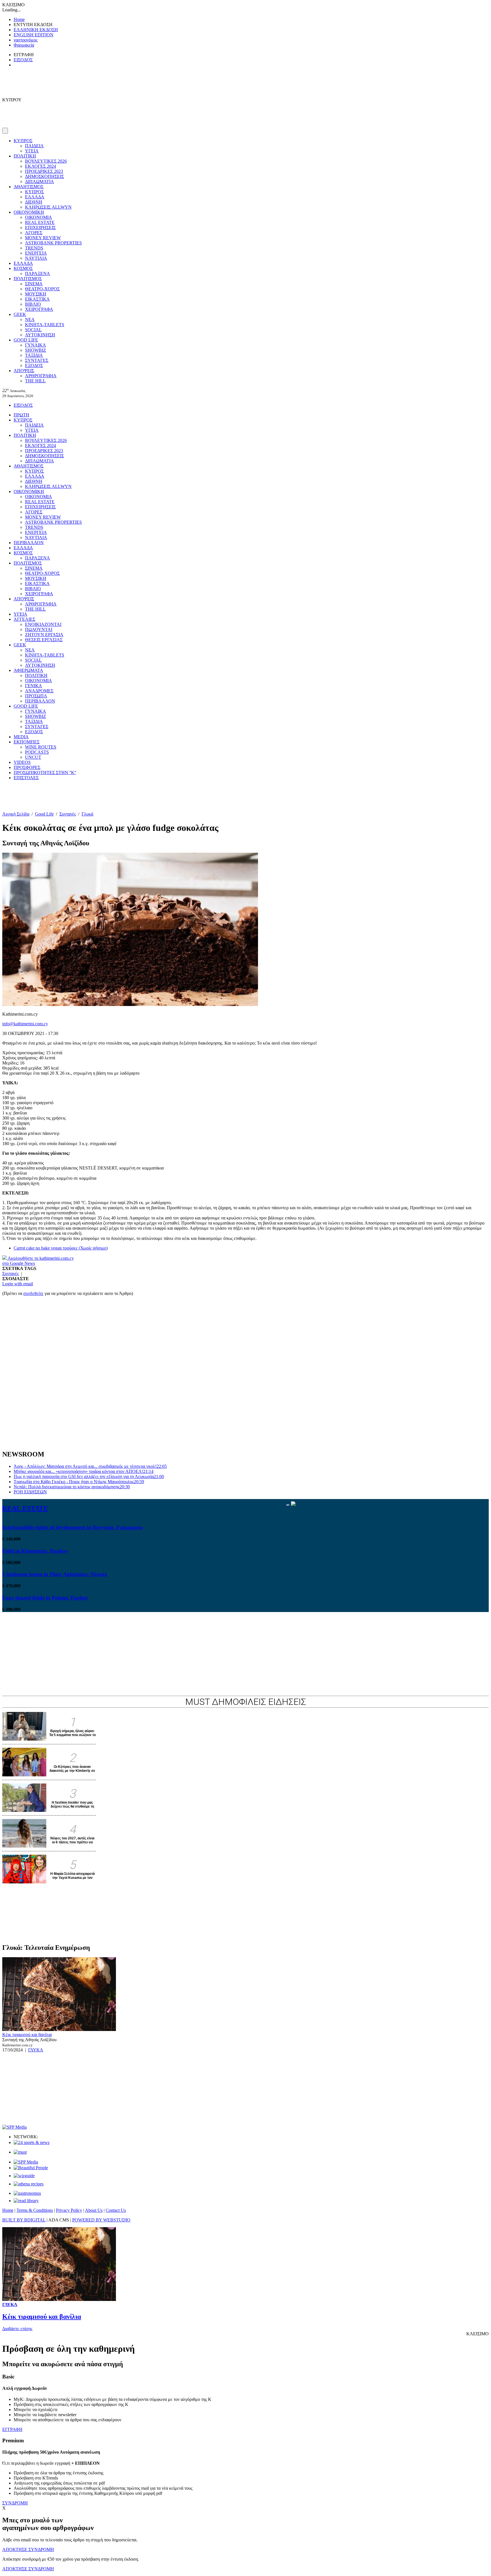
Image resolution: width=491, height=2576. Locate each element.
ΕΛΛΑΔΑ (35, 197)
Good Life (44, 814)
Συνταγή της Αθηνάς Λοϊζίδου (29, 2040)
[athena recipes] (29, 2184)
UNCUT (33, 757)
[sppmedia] (14, 2127)
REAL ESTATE (40, 222)
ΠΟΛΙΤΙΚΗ (25, 156)
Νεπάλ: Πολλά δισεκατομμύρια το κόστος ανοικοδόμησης (72, 1487)
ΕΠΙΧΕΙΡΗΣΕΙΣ (40, 228)
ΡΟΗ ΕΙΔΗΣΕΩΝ (30, 1492)
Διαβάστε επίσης (17, 2329)
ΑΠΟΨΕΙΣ (24, 371)
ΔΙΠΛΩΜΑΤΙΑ (39, 182)
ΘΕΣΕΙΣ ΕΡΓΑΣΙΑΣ (44, 640)
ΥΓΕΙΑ (32, 151)
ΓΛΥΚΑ (36, 2050)
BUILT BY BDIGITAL (24, 2220)
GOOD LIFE (26, 340)
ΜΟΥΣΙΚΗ (36, 294)
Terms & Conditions (35, 2210)
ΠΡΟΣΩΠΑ (36, 696)
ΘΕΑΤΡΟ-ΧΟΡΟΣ (42, 289)
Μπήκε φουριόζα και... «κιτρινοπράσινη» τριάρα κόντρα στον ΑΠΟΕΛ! (84, 1471)
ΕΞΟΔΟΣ (34, 365)
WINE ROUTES (41, 747)
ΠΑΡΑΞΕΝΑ (38, 273)
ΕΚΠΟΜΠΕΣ (27, 742)
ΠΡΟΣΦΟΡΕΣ (27, 767)
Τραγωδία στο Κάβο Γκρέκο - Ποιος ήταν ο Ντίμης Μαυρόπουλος (79, 1482)
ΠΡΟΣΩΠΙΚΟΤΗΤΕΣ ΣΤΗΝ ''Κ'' (45, 773)
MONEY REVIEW (43, 238)
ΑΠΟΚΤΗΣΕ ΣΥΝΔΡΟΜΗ (28, 2549)
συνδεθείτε (33, 1293)
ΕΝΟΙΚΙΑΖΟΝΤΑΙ (43, 624)
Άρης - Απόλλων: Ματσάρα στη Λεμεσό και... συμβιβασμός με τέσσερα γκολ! (90, 1466)
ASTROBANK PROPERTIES (53, 243)
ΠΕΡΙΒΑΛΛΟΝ (29, 543)
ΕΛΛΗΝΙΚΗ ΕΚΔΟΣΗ (36, 30)
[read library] (26, 2201)
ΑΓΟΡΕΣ (34, 233)
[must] (20, 2152)
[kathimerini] (26, 2162)
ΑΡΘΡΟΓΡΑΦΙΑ (41, 376)
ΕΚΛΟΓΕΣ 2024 (40, 166)
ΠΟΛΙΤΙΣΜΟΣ (28, 279)
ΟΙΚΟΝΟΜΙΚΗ (29, 212)
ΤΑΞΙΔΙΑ (34, 355)
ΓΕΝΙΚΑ (34, 686)
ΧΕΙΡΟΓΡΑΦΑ (39, 309)
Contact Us (116, 2210)
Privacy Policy (69, 2210)
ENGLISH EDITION (34, 35)
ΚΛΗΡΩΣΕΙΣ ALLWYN (48, 207)
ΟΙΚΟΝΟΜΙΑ (39, 217)
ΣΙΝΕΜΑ (34, 284)
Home (19, 19)
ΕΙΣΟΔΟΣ (23, 60)
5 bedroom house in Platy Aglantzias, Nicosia (55, 1574)
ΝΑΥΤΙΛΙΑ (36, 258)
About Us (94, 2210)
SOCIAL (33, 330)
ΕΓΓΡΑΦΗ (12, 2429)
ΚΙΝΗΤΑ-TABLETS (45, 325)
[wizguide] (24, 2176)
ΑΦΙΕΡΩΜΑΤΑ (28, 670)
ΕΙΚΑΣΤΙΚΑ (37, 299)
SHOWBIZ (36, 350)
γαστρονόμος (26, 40)
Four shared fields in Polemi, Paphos (45, 1598)
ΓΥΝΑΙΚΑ (36, 345)
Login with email (18, 1284)
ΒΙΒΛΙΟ (33, 304)
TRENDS (34, 248)
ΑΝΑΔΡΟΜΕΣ (39, 691)
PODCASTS (37, 752)
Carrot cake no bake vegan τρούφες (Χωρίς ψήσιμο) (61, 1248)
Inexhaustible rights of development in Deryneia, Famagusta (72, 1527)
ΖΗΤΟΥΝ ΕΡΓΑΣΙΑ (44, 635)
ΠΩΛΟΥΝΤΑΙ (39, 629)
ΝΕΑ (30, 319)
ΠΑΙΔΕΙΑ (34, 146)
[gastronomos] (27, 2193)
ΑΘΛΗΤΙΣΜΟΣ (29, 187)
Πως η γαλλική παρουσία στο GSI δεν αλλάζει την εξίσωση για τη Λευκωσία (89, 1476)
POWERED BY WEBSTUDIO (101, 2220)
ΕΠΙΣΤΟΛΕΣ (26, 778)
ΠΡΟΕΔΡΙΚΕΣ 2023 (44, 171)
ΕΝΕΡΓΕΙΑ (36, 253)
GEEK (20, 314)
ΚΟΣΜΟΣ (23, 268)
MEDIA (21, 737)
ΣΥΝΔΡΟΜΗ (15, 2503)
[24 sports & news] (32, 2142)
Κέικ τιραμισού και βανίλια (27, 2035)
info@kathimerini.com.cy (25, 1024)
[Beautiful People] (31, 2168)
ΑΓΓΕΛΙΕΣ (24, 619)
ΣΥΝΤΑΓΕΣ (37, 360)
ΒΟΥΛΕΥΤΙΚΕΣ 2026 (46, 161)
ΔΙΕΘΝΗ (34, 202)
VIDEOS (22, 762)
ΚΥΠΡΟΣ (23, 141)
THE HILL (35, 381)
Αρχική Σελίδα (16, 814)
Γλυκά (87, 814)
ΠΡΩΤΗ (21, 415)
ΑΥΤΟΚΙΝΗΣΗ (40, 335)
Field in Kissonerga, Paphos (35, 1551)
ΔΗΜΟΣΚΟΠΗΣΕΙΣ (44, 176)
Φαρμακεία (24, 45)
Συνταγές (68, 814)
